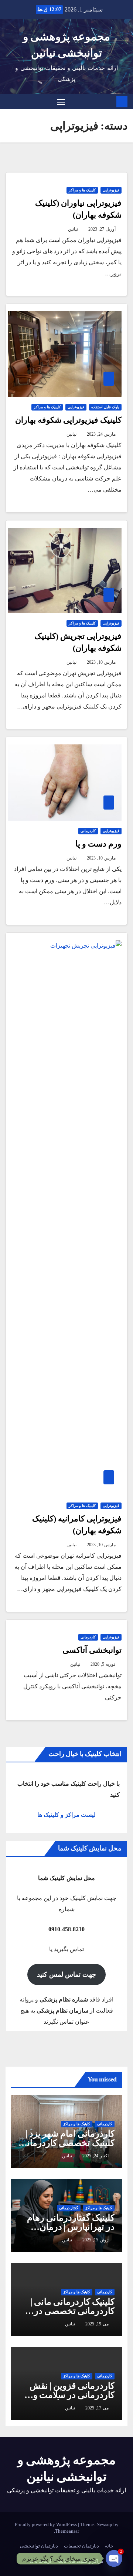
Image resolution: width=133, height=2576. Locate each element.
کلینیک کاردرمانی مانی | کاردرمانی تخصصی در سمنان (73, 2311)
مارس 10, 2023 (101, 662)
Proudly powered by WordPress (46, 2524)
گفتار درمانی (69, 2208)
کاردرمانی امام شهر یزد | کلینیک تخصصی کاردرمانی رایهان (67, 2143)
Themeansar (67, 2531)
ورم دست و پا (98, 844)
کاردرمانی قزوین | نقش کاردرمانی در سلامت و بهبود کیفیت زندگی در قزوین (72, 2400)
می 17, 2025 (97, 2408)
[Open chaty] (114, 2558)
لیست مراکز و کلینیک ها (66, 1815)
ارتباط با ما (40, 2561)
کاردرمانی (88, 831)
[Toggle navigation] (61, 102)
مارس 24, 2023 (101, 434)
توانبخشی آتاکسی (92, 1650)
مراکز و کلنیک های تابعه (80, 2561)
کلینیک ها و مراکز (82, 190)
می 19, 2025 (97, 2324)
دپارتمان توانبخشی (39, 2546)
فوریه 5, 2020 (103, 1664)
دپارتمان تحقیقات (81, 2546)
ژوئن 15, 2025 (96, 2240)
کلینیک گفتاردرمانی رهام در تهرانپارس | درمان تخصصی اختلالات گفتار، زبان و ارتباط (71, 2232)
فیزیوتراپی (111, 190)
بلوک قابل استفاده (105, 407)
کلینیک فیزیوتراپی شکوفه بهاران (68, 420)
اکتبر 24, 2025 (96, 2156)
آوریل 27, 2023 (102, 229)
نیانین (73, 229)
